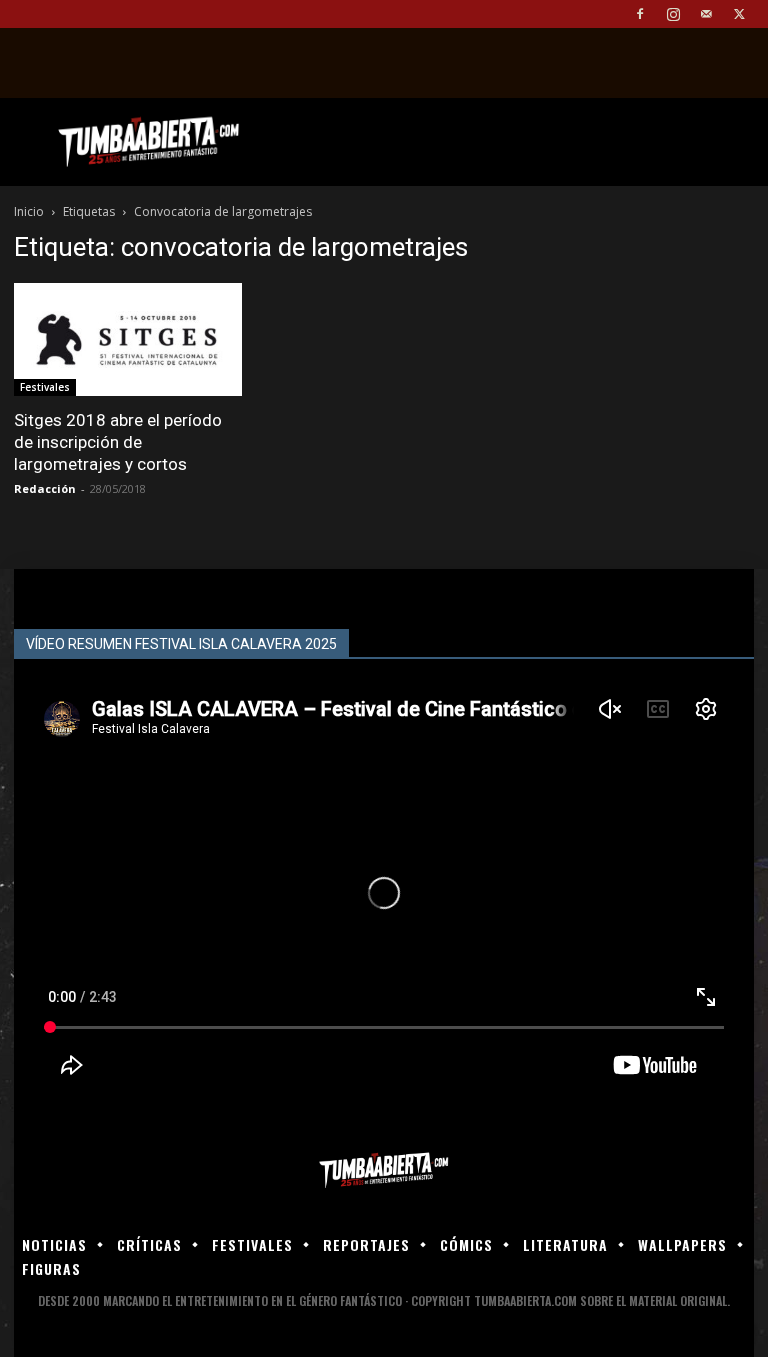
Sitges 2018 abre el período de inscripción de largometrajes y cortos (118, 442)
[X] (739, 14)
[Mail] (706, 14)
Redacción (45, 488)
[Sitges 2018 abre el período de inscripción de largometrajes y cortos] (128, 339)
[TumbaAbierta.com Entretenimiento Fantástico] (384, 1170)
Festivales (45, 387)
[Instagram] (673, 14)
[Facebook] (640, 14)
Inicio (29, 211)
